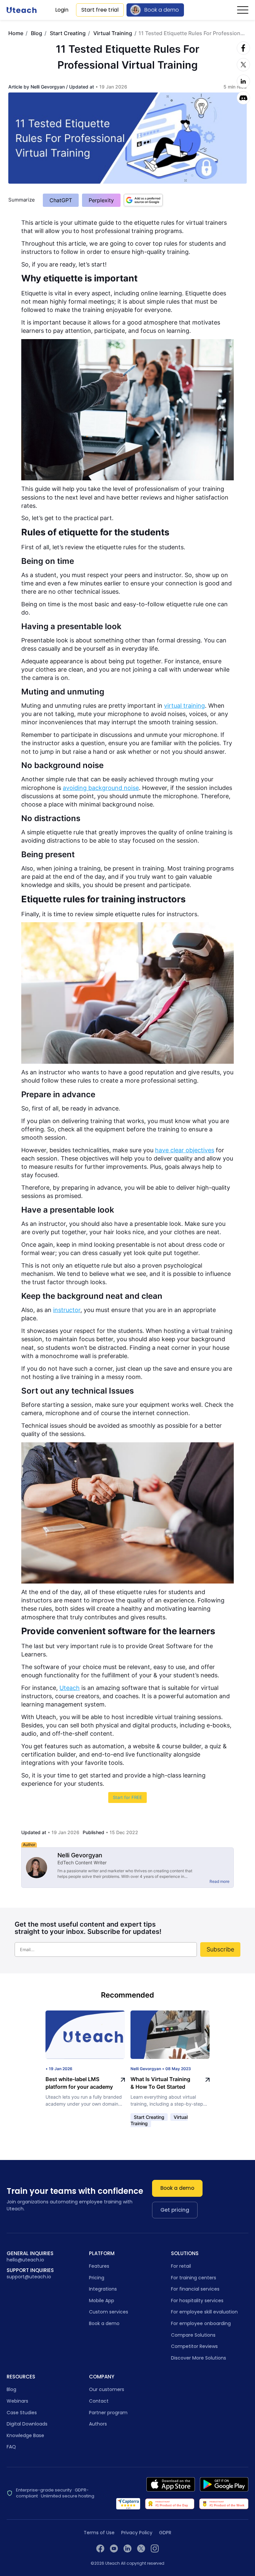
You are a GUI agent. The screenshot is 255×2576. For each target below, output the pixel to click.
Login (62, 10)
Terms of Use (99, 2533)
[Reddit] (243, 98)
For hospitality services (197, 2301)
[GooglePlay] (224, 2484)
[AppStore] (171, 2484)
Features (99, 2266)
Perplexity (101, 200)
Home (16, 33)
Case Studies (22, 2413)
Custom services (109, 2312)
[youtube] (114, 2548)
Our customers (107, 2389)
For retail (181, 2266)
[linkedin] (127, 2548)
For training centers (194, 2278)
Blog (37, 33)
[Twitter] (243, 65)
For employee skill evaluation (204, 2312)
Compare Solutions (193, 2335)
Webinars (17, 2401)
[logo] (22, 10)
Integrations (103, 2289)
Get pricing (175, 2210)
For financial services (195, 2289)
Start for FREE (127, 1797)
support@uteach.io (29, 2277)
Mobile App (102, 2301)
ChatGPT (61, 200)
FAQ (11, 2447)
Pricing (97, 2278)
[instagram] (155, 2548)
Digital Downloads (27, 2424)
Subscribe (220, 1949)
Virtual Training (113, 33)
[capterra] (128, 2504)
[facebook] (100, 2548)
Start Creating (68, 33)
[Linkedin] (243, 81)
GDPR (165, 2533)
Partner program (108, 2413)
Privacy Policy (137, 2533)
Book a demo (162, 10)
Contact (99, 2401)
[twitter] (141, 2548)
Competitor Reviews (194, 2346)
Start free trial (100, 10)
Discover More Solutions (199, 2358)
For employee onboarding (201, 2323)
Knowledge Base (25, 2435)
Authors (98, 2424)
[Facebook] (243, 48)
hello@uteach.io (25, 2260)
